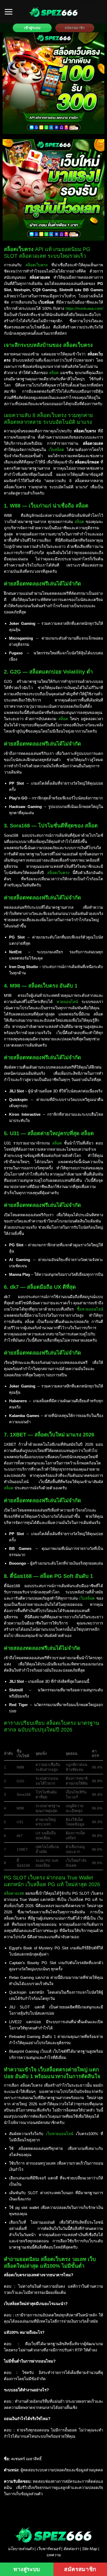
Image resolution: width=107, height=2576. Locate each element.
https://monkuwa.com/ (84, 308)
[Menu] (9, 12)
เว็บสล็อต (56, 450)
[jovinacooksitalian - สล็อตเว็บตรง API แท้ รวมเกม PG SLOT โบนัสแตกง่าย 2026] (53, 12)
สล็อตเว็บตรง (36, 265)
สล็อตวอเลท (14, 1893)
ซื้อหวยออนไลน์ (90, 1309)
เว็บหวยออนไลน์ (60, 2134)
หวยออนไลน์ (67, 1002)
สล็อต (54, 373)
